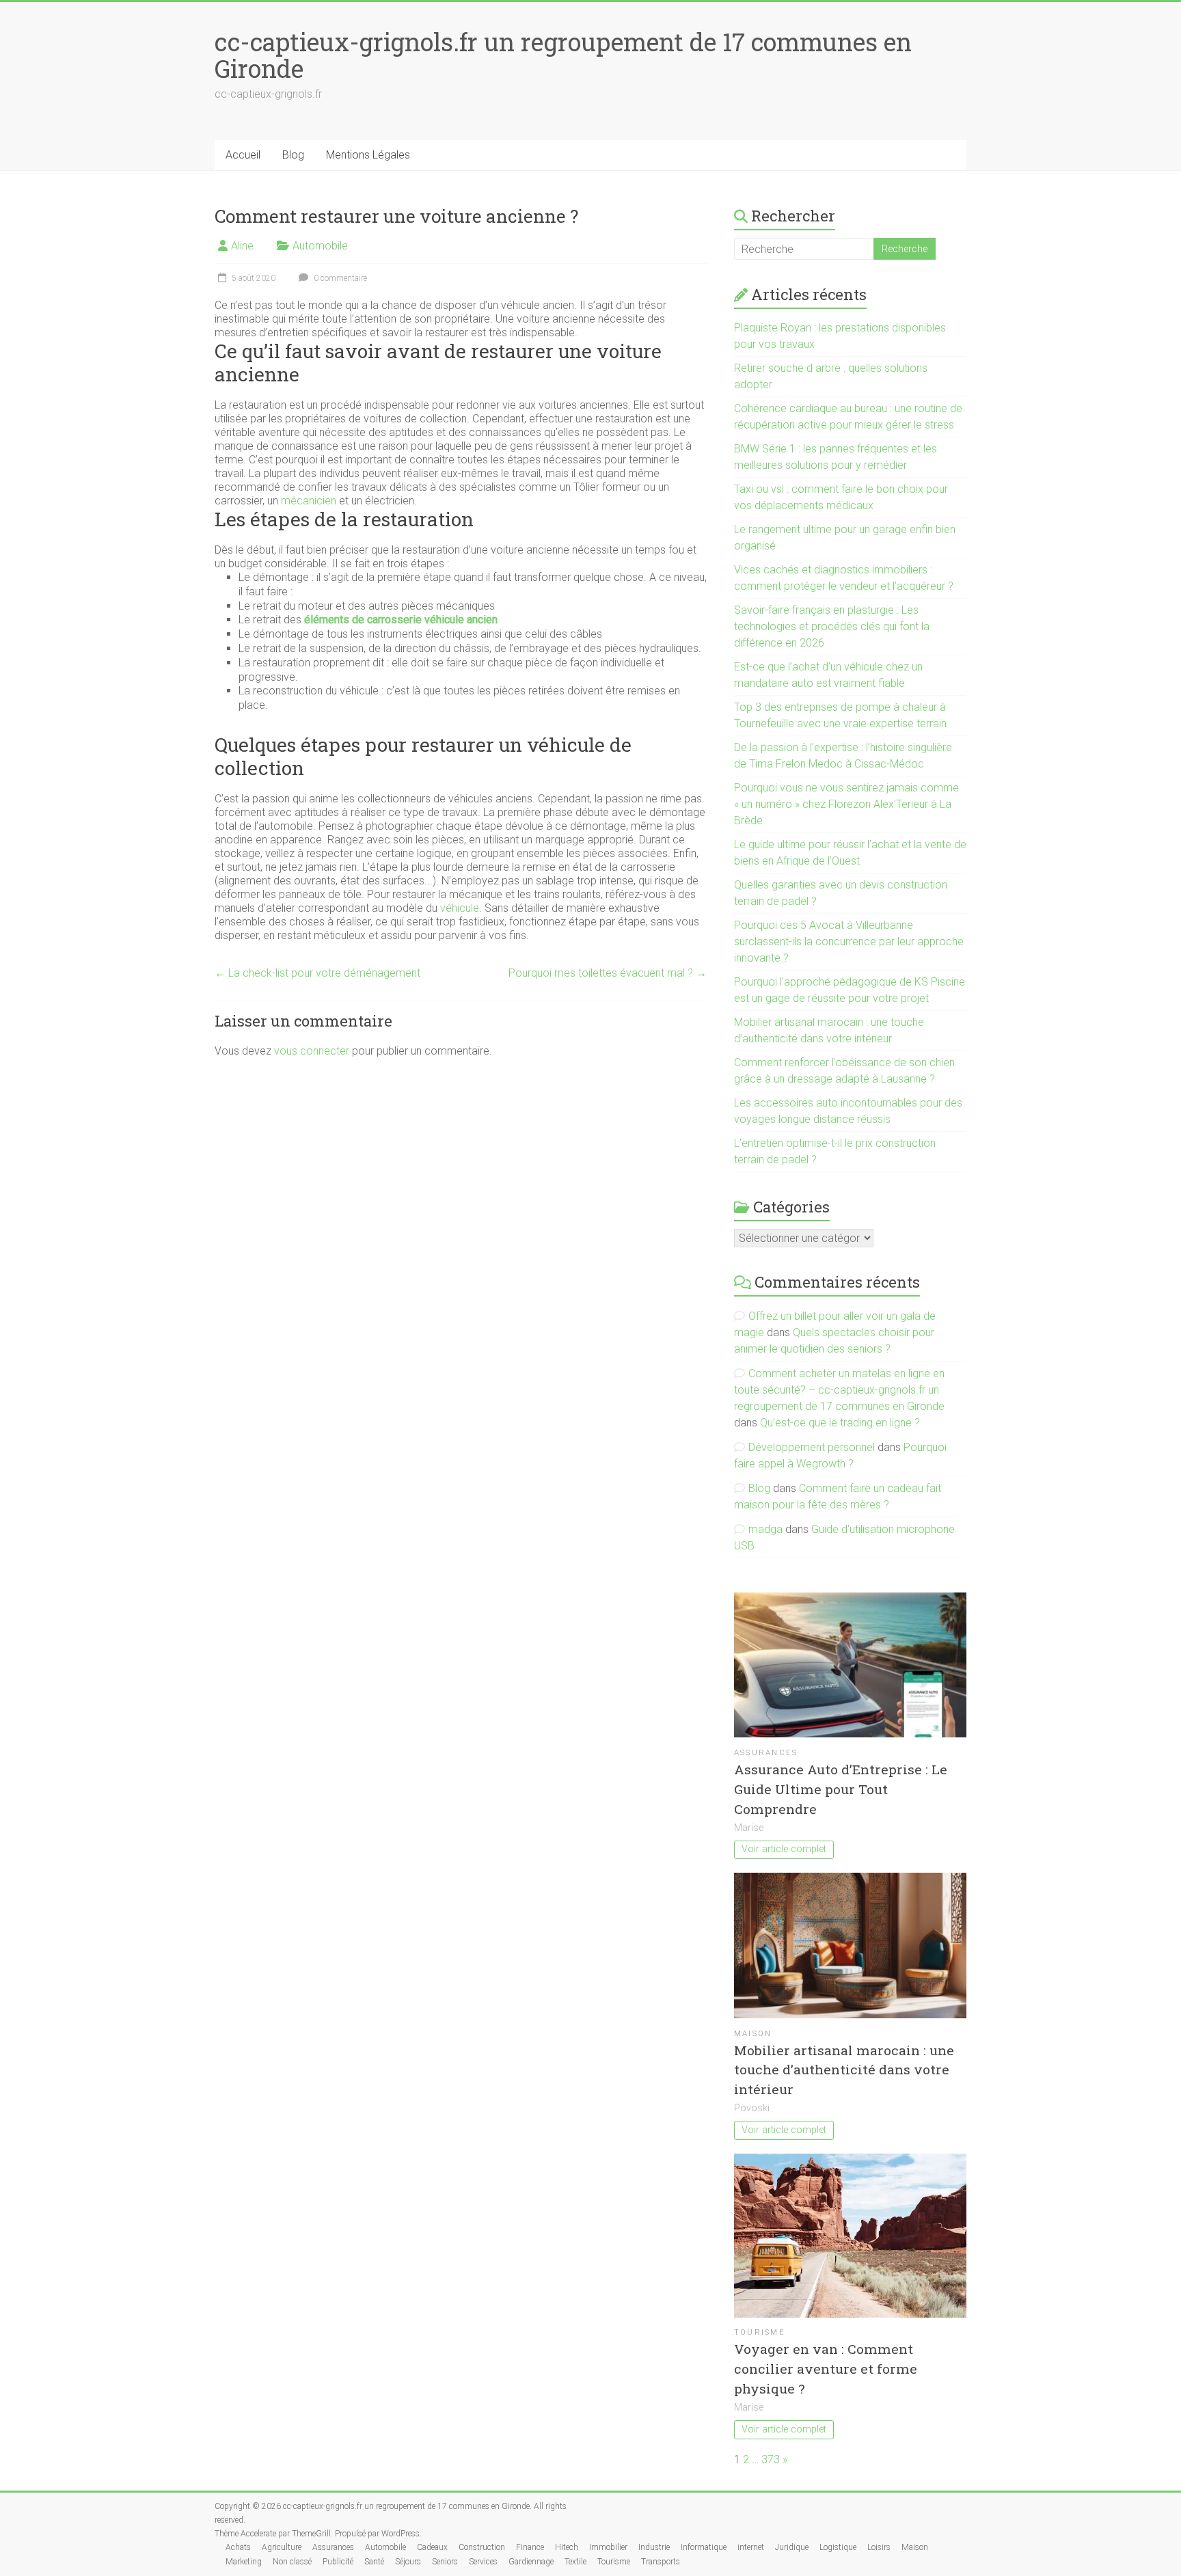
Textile (575, 2562)
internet (751, 2547)
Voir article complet (784, 1849)
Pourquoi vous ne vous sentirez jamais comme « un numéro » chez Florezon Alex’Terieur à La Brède (846, 804)
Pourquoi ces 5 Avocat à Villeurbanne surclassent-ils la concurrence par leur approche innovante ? (849, 941)
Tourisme (760, 2332)
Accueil (243, 155)
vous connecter (312, 1051)
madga (765, 1529)
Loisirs (879, 2547)
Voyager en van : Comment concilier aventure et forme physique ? (826, 2369)
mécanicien (309, 501)
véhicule (460, 908)
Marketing (244, 2562)
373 (771, 2459)
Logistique (838, 2547)
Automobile (320, 246)
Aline (242, 246)
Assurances (766, 1753)
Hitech (567, 2547)
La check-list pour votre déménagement (317, 973)
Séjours (408, 2562)
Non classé (292, 2562)
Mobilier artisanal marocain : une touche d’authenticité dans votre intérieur (844, 2070)
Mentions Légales (368, 155)
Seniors (445, 2562)
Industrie (654, 2547)
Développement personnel (812, 1447)
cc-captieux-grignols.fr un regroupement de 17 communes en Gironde (563, 55)
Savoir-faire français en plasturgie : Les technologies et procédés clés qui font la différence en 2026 (832, 626)
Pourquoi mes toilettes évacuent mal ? (608, 973)
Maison (753, 2034)
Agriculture (282, 2547)
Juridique (792, 2547)
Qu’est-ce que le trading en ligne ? (840, 1423)
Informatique (704, 2547)
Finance (530, 2547)
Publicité (338, 2562)
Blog (293, 155)
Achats (238, 2547)
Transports (661, 2562)
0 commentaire (339, 278)
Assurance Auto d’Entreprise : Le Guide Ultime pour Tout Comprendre (841, 1789)
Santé (374, 2562)
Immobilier (608, 2547)
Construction (482, 2547)
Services (483, 2562)
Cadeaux (432, 2547)
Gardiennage (531, 2562)
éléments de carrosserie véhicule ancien (401, 620)
